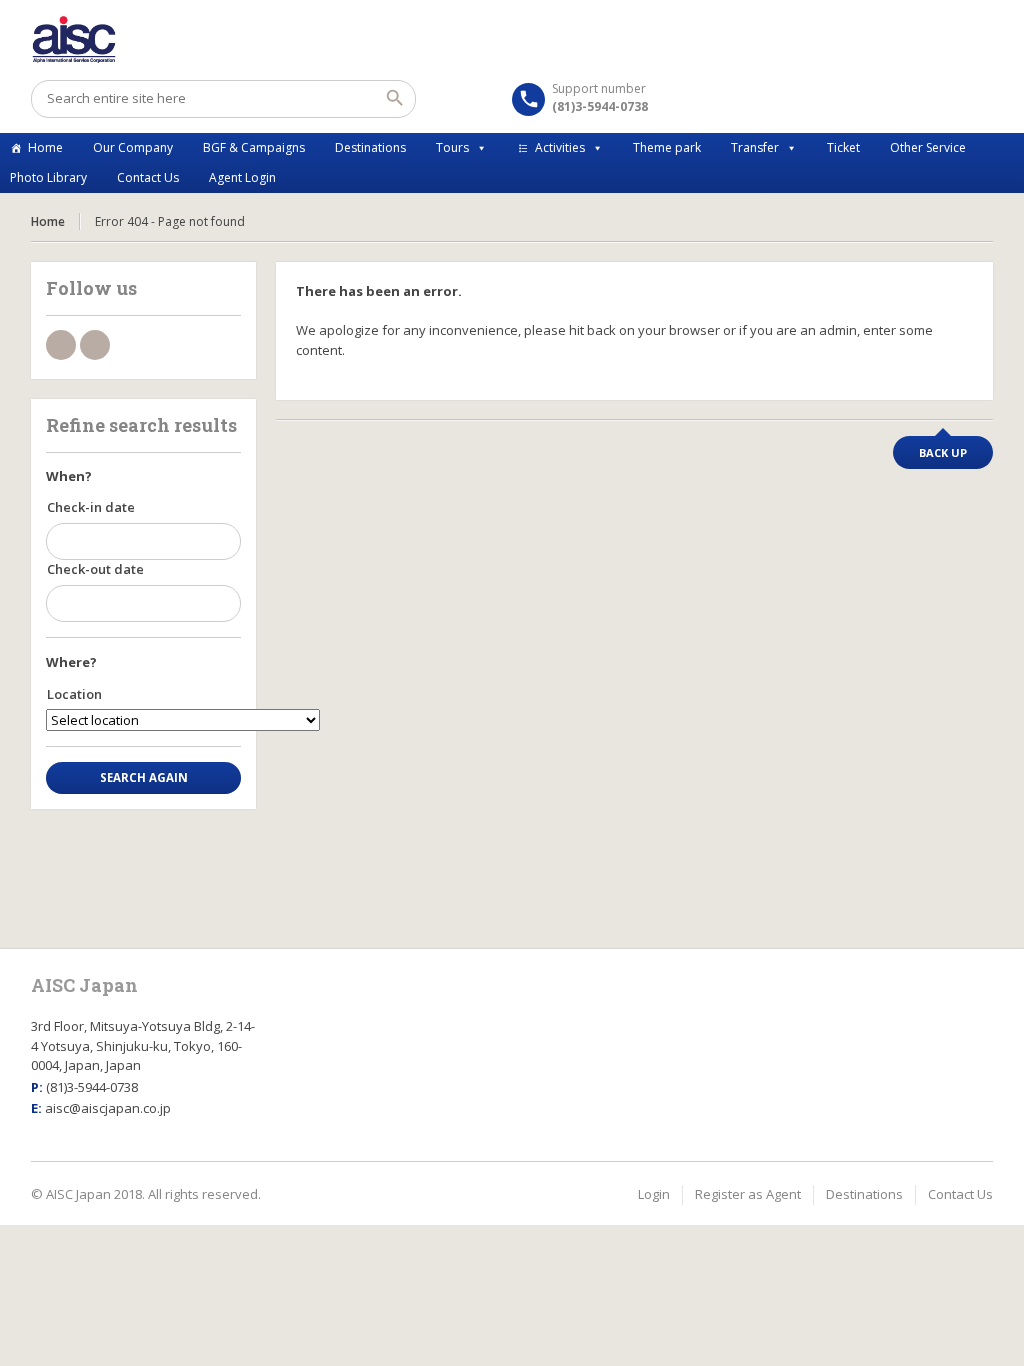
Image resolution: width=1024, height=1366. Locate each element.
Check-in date (91, 507)
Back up (943, 452)
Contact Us (148, 177)
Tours (452, 147)
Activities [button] (560, 147)
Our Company (133, 147)
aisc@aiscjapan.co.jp (108, 1108)
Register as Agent (748, 1194)
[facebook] (61, 345)
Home (45, 147)
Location (74, 694)
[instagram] (95, 345)
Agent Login (242, 177)
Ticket (843, 147)
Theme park (667, 147)
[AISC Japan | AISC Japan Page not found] (512, 40)
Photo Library (48, 177)
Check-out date (95, 569)
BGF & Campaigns (254, 147)
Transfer (755, 147)
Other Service (928, 147)
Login (654, 1194)
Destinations (370, 147)
